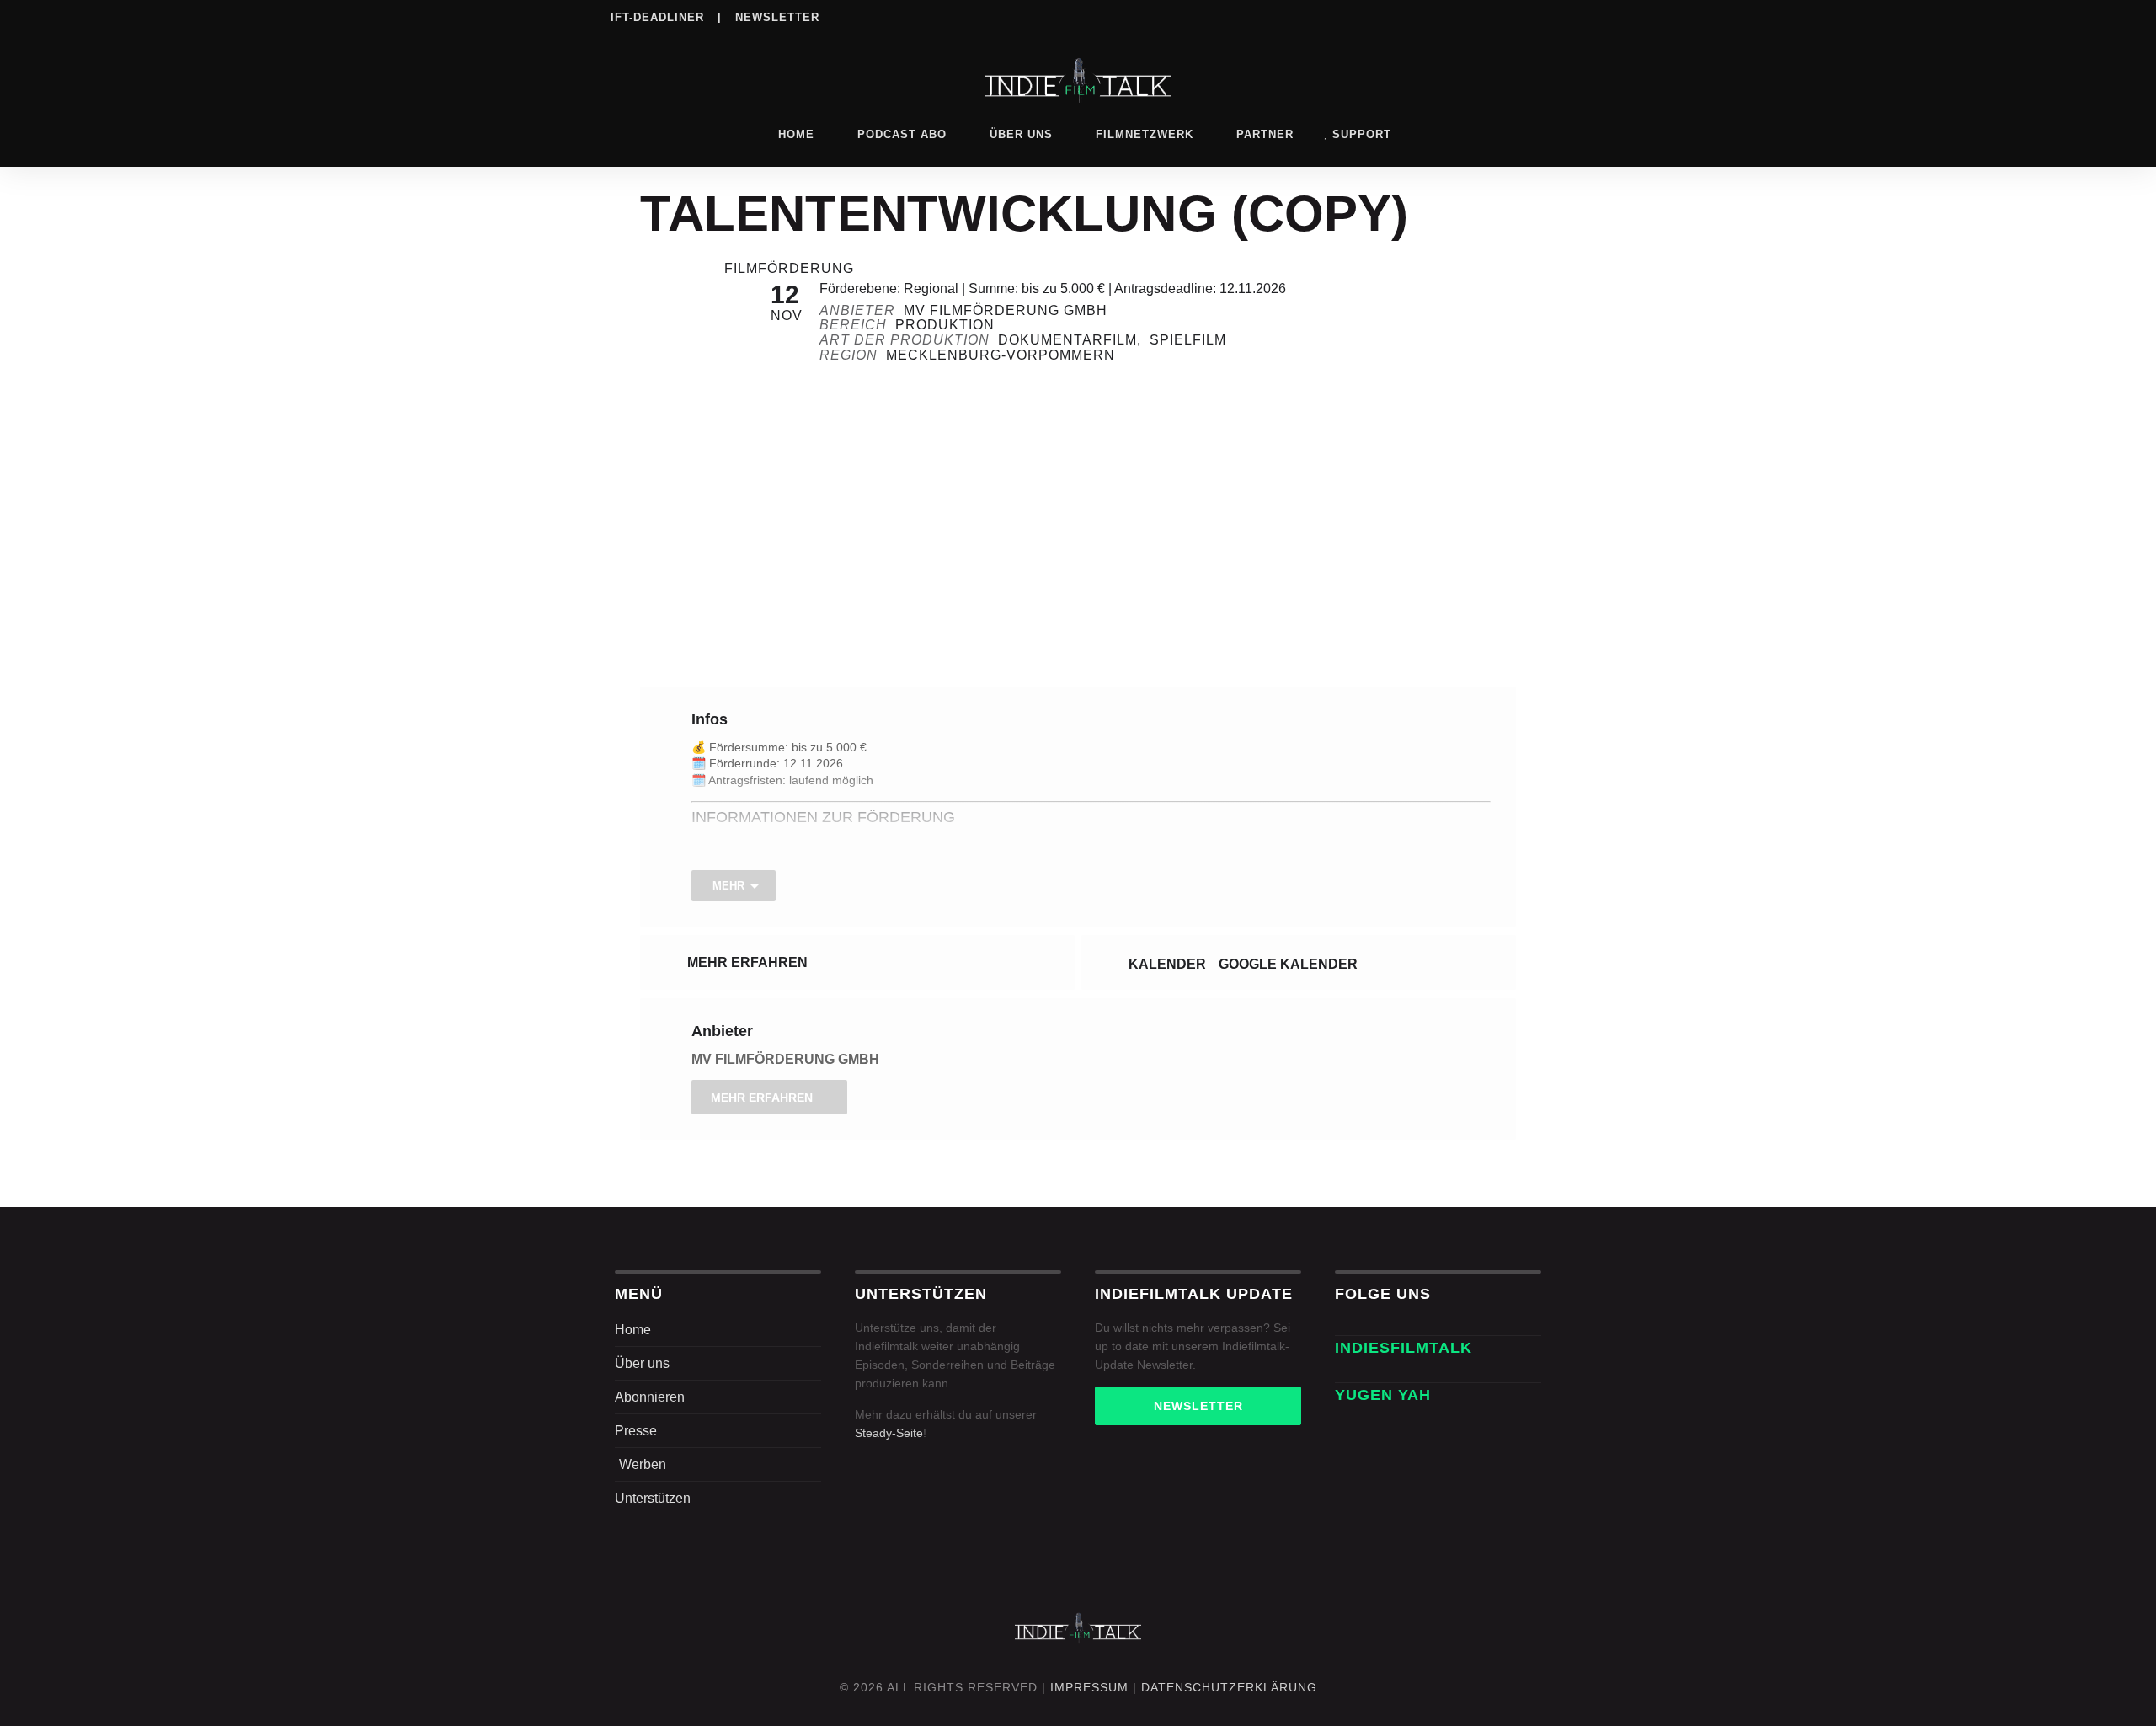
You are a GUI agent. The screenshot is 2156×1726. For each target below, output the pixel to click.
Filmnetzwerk (1145, 134)
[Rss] (1499, 16)
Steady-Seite (889, 1433)
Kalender (1167, 964)
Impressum (1089, 1687)
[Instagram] (1361, 16)
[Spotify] (1430, 16)
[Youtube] (1534, 16)
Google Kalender (1288, 964)
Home (796, 134)
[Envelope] (1344, 1373)
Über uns (1021, 134)
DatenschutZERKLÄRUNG (1229, 1687)
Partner (1265, 134)
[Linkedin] (1396, 16)
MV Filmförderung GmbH (785, 1059)
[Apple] (1465, 16)
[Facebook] (1326, 16)
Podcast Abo (902, 134)
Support (1362, 134)
